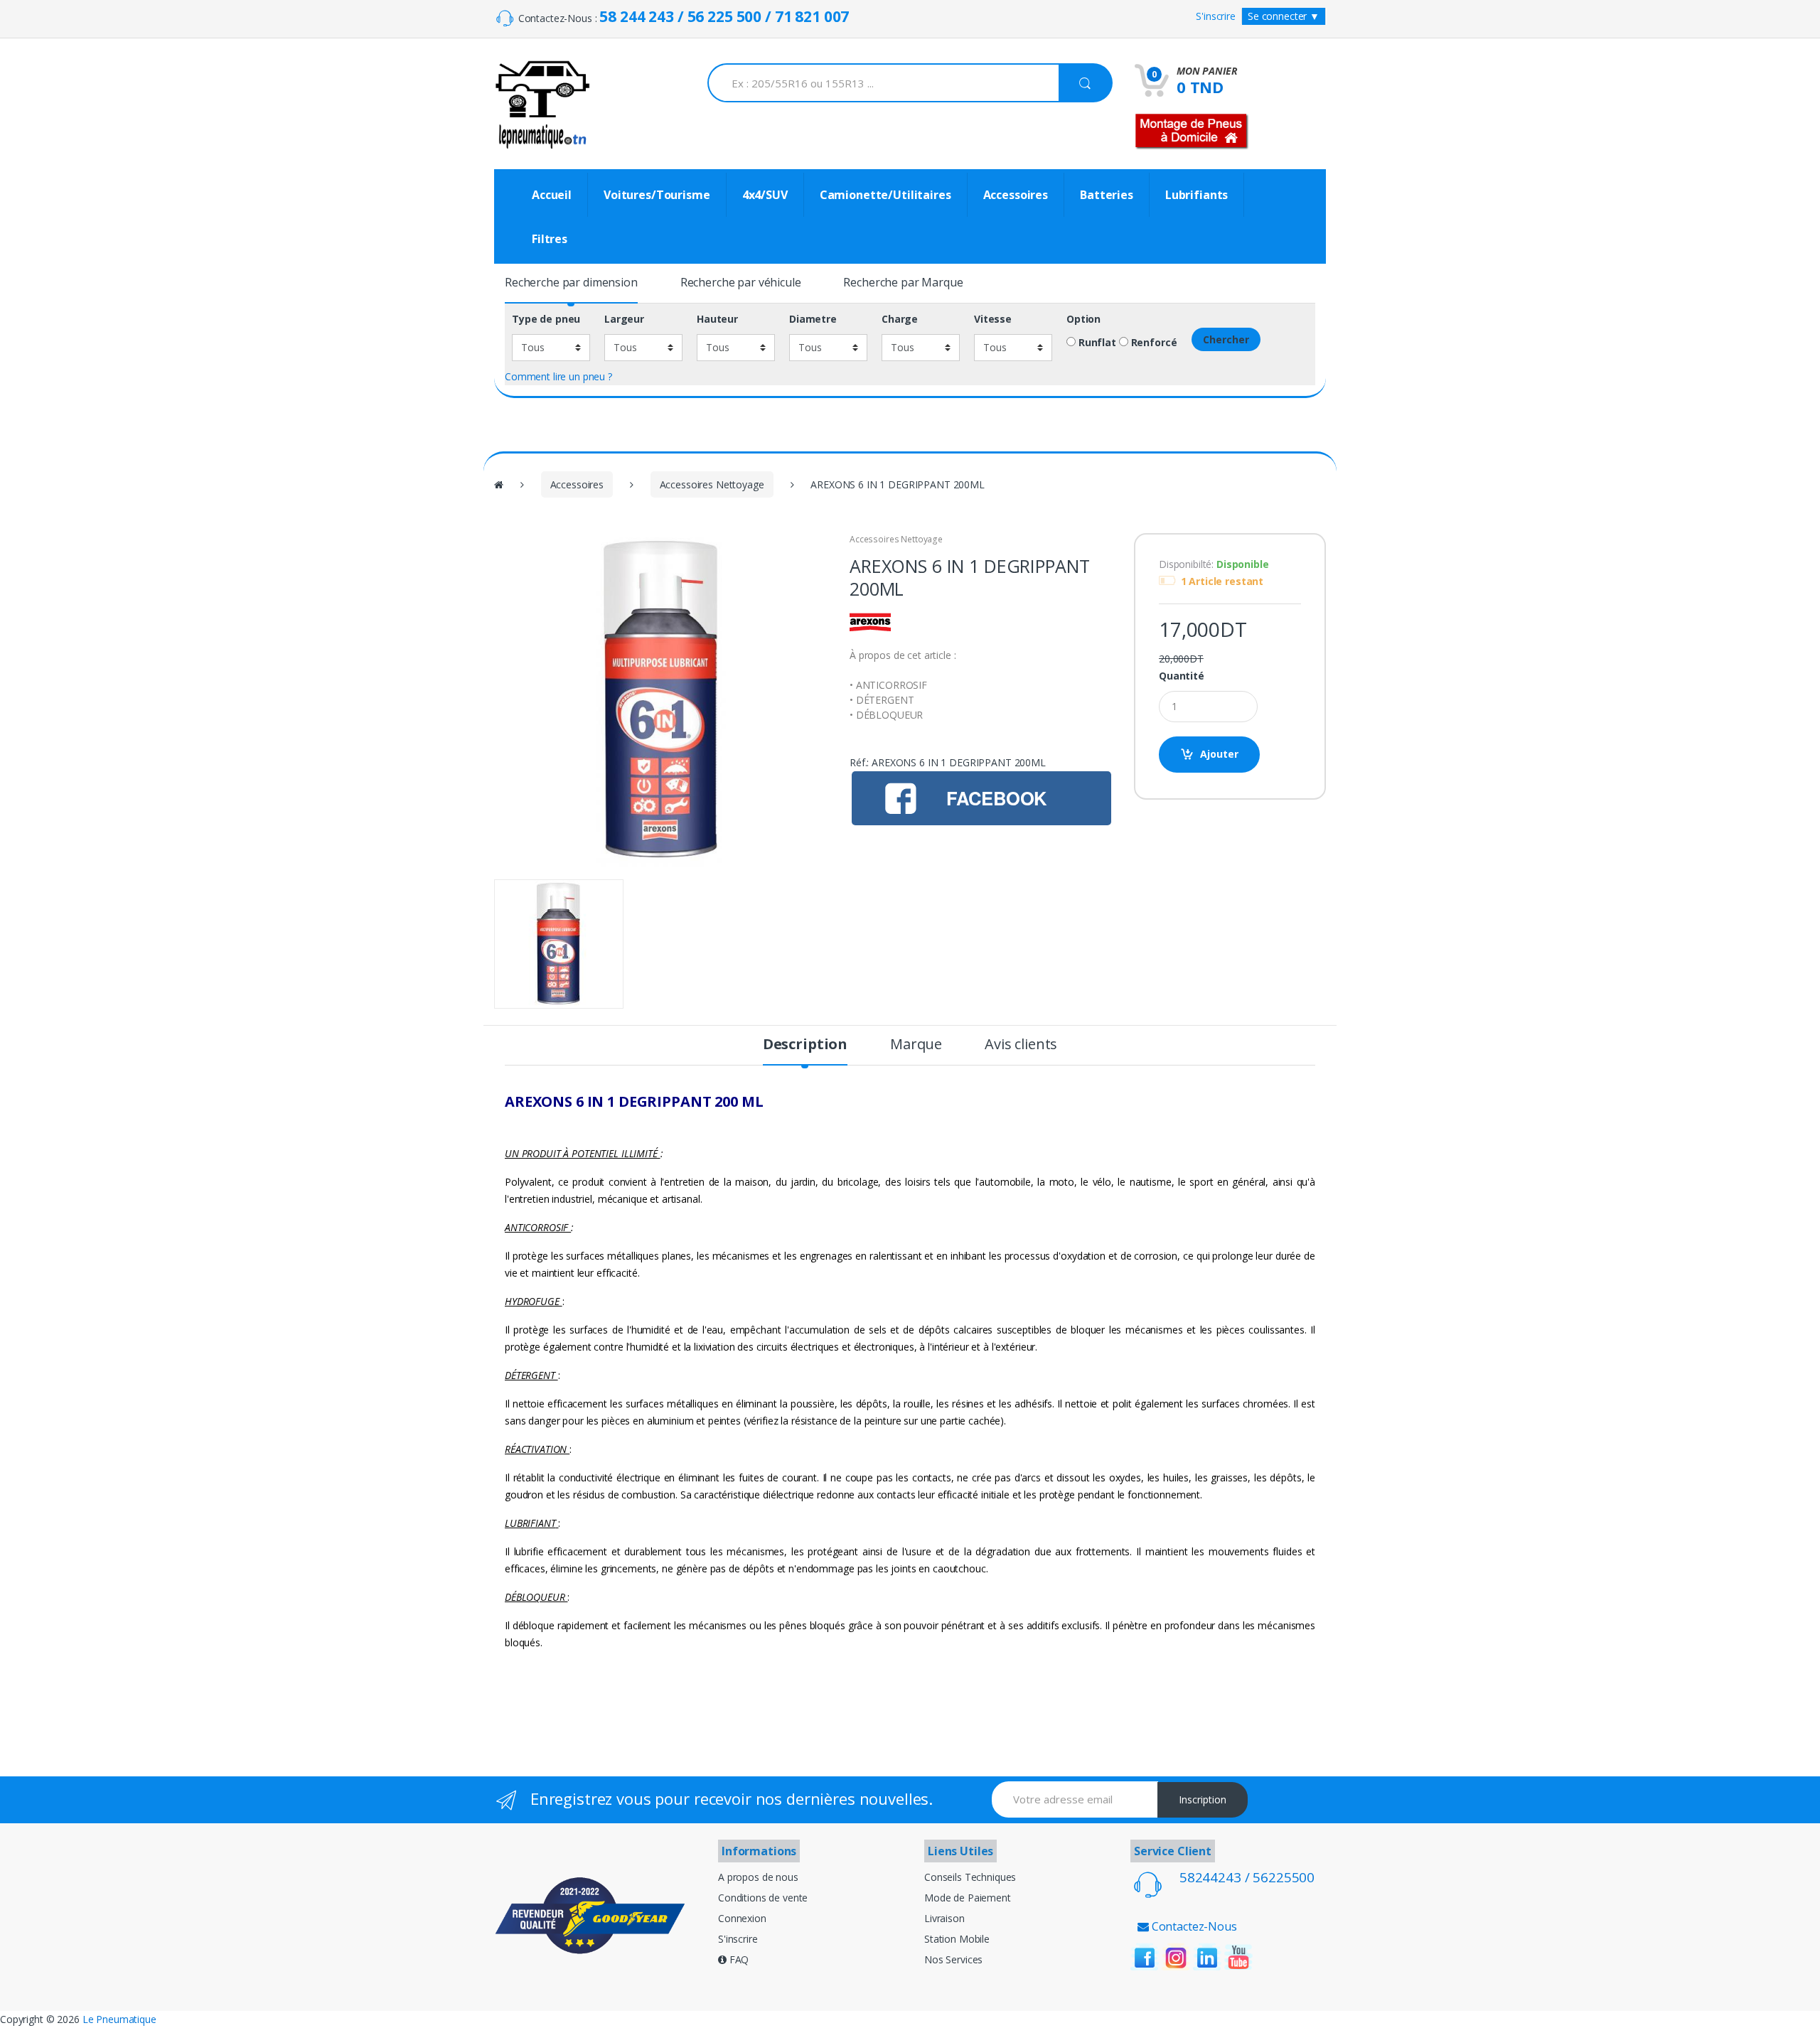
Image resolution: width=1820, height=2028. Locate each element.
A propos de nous (758, 1877)
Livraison (944, 1918)
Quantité (1182, 676)
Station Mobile (957, 1939)
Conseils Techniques (970, 1877)
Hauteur (717, 319)
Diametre (813, 319)
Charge (900, 319)
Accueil (552, 195)
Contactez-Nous (1193, 1926)
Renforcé (1153, 343)
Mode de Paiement (968, 1898)
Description (805, 1046)
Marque (916, 1046)
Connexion (742, 1918)
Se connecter (1284, 16)
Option (1083, 319)
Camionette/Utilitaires (885, 195)
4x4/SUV (765, 195)
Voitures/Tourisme (657, 195)
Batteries (1107, 195)
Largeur (624, 319)
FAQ (738, 1959)
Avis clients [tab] (1021, 1046)
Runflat (1096, 343)
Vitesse (993, 319)
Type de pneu (546, 319)
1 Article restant (1222, 581)
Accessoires (1016, 195)
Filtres (550, 239)
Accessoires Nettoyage (712, 484)
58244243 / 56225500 (1247, 1877)
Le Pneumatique (119, 2019)
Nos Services (953, 1959)
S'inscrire (1216, 16)
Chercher (1226, 339)
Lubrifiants (1197, 195)
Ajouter (1219, 754)
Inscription (1203, 1799)
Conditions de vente (763, 1898)
